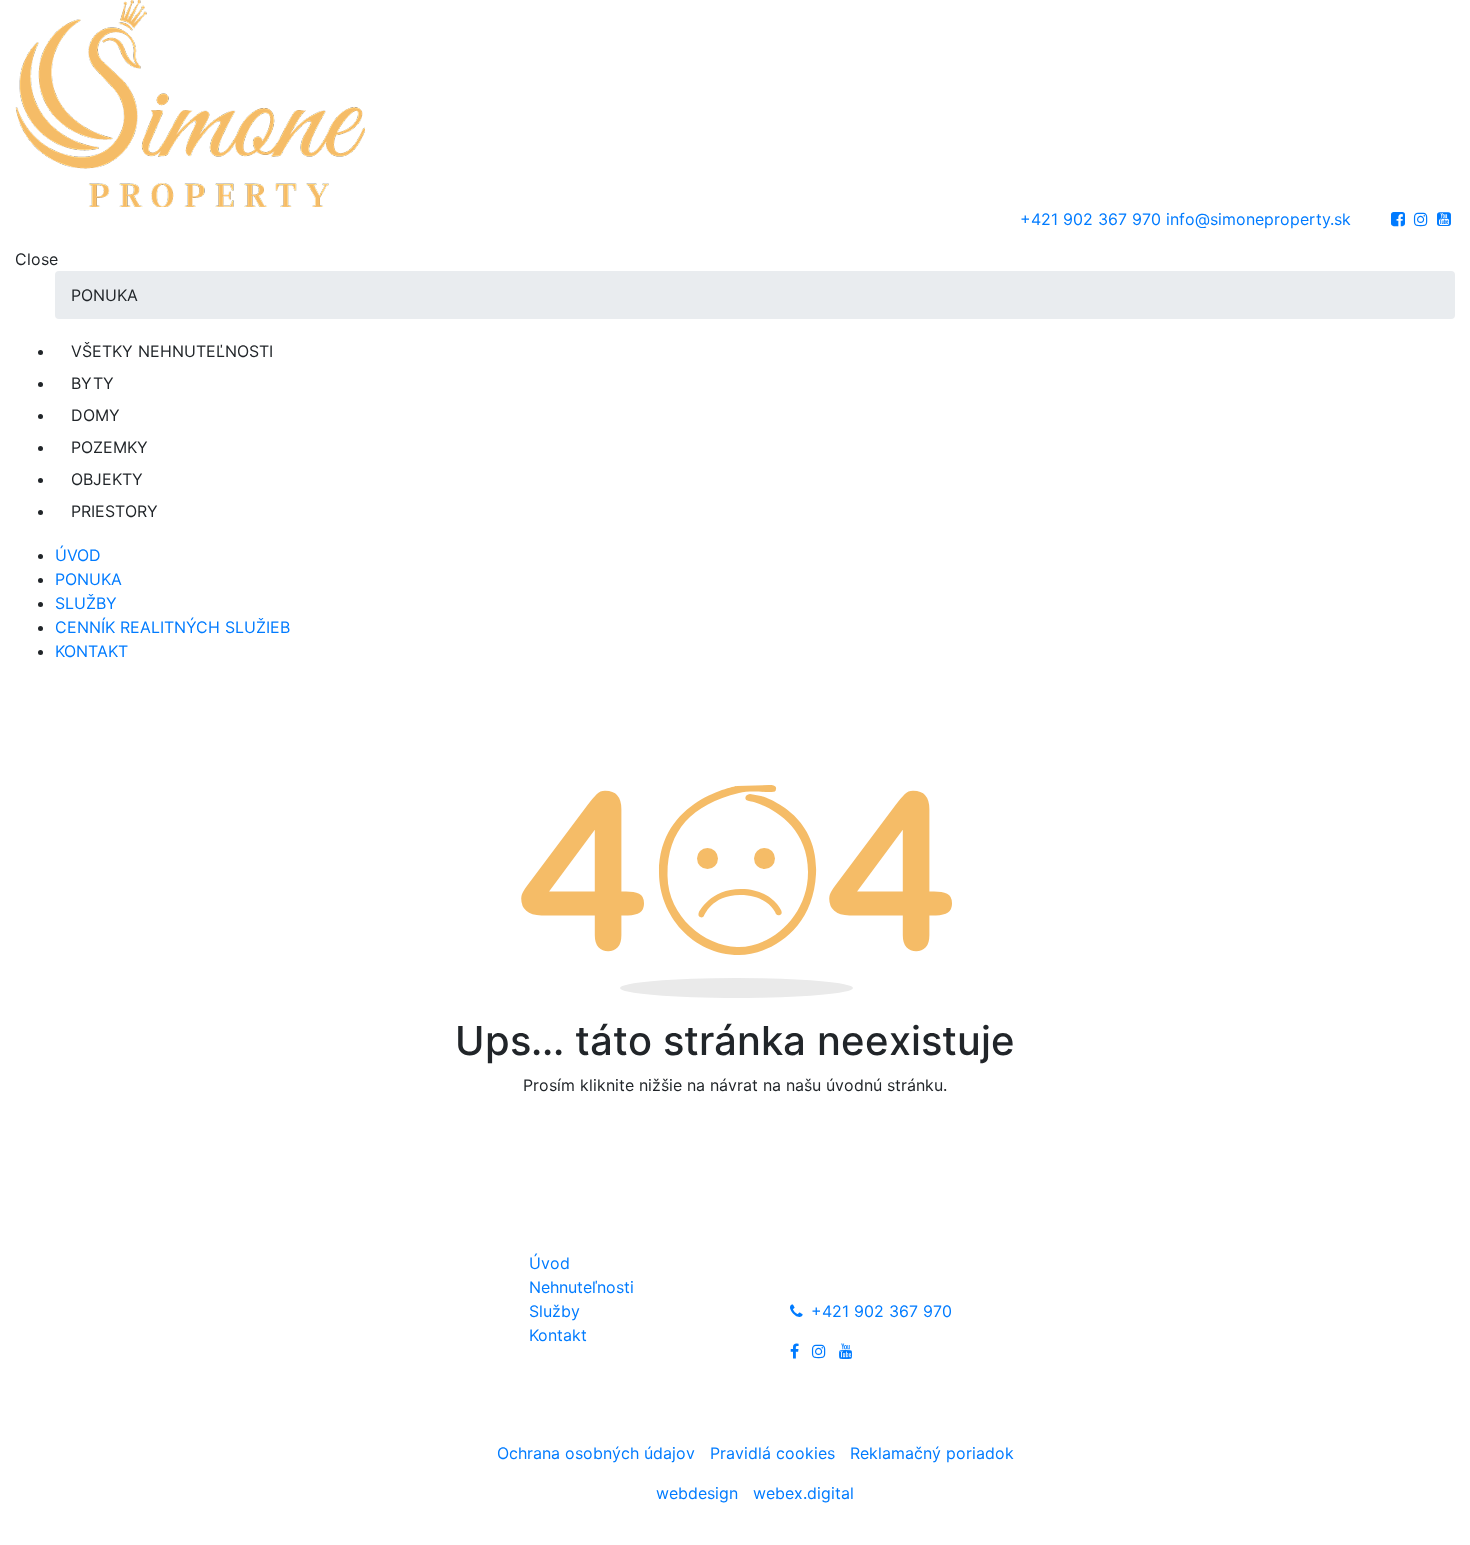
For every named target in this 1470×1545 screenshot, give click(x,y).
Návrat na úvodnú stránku (735, 1141)
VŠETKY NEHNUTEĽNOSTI (172, 351)
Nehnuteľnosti (581, 1287)
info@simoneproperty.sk (1258, 219)
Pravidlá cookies (775, 1453)
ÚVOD (78, 555)
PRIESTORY (114, 511)
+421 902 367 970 (1090, 219)
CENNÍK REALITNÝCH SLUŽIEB (172, 627)
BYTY (92, 383)
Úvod (549, 1263)
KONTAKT (91, 651)
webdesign (697, 1493)
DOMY (95, 415)
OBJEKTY (107, 479)
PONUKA (88, 579)
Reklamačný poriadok (932, 1453)
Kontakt (558, 1335)
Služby (554, 1311)
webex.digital (803, 1493)
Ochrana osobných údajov (598, 1453)
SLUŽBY (86, 603)
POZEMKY (109, 447)
